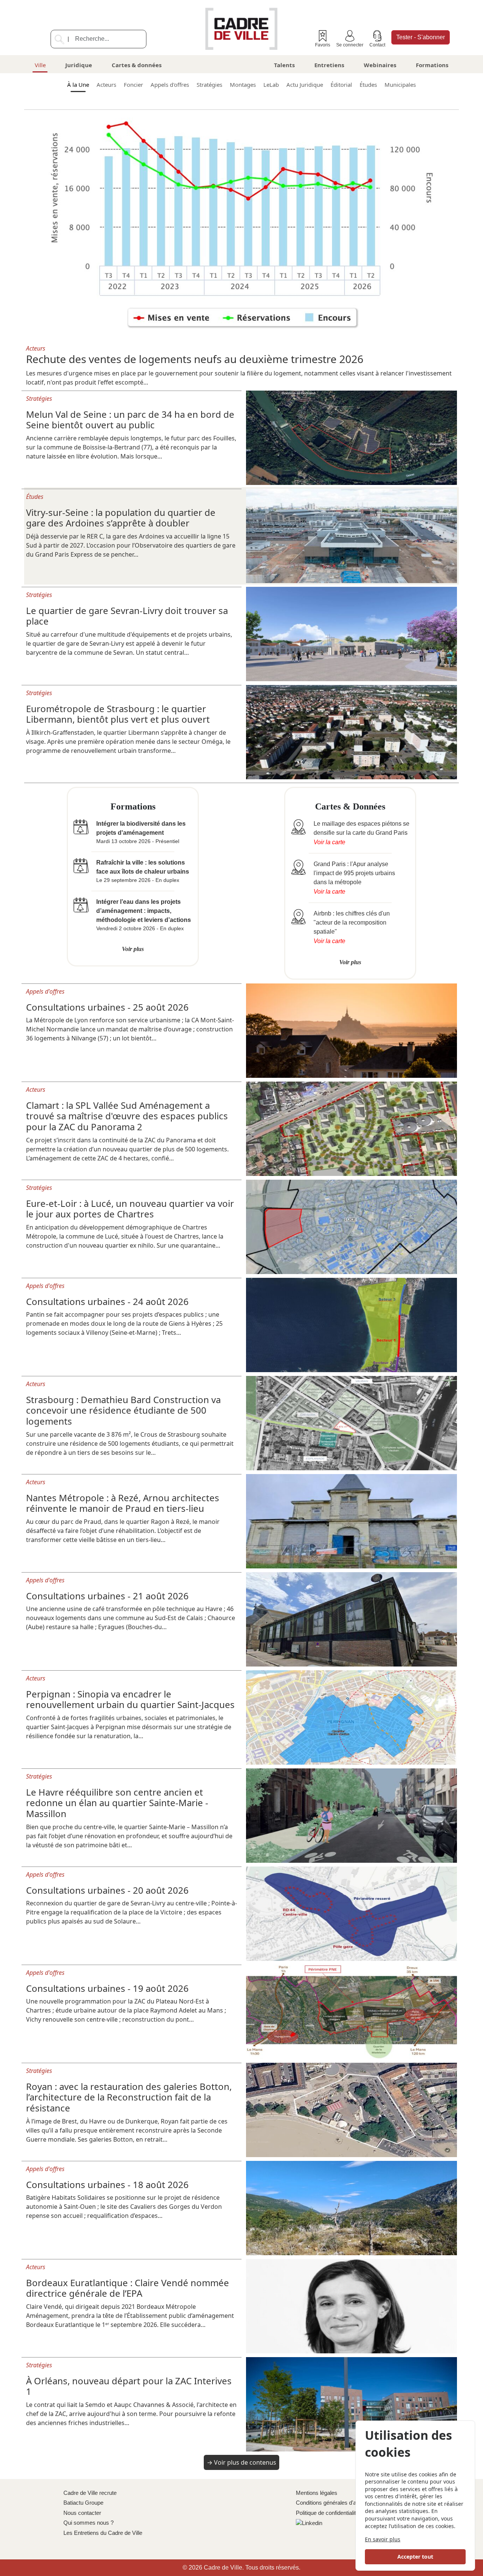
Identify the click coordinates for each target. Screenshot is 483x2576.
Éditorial (341, 85)
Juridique (79, 65)
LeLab (271, 85)
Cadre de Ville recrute (90, 2493)
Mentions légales (317, 2493)
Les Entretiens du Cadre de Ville (103, 2533)
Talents (284, 65)
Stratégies (209, 85)
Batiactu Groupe (83, 2503)
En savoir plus (383, 2539)
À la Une (78, 85)
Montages (243, 85)
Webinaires (380, 65)
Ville (40, 65)
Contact (377, 45)
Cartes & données (137, 65)
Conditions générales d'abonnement (340, 2503)
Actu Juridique (305, 85)
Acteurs (106, 85)
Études (368, 85)
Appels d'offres (170, 85)
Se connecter (350, 45)
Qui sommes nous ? (88, 2523)
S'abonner (421, 37)
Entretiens (329, 65)
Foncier (133, 85)
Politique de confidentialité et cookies (341, 2513)
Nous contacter (82, 2513)
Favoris (323, 45)
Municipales (400, 85)
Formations (432, 65)
